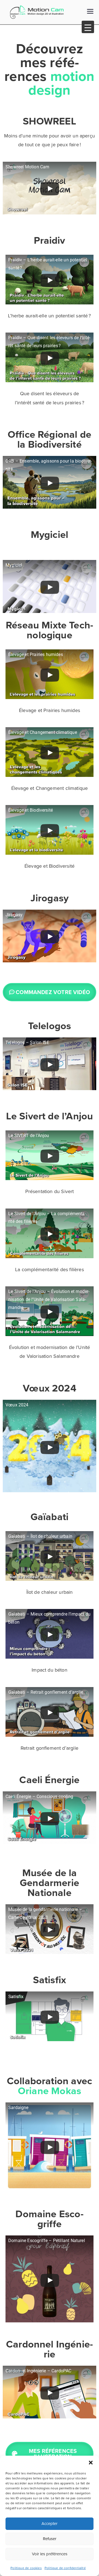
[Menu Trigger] (88, 27)
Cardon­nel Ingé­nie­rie (50, 2349)
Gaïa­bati (50, 1517)
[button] (91, 2463)
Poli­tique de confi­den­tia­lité (65, 2568)
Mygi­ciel (50, 534)
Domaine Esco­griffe (49, 2219)
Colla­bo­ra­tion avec (50, 2086)
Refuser (50, 2539)
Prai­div (49, 240)
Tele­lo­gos (50, 1026)
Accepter (50, 2523)
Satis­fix (50, 1980)
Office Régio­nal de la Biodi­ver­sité (50, 439)
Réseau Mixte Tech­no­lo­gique (50, 630)
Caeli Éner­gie (49, 1780)
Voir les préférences (50, 2554)
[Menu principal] (90, 12)
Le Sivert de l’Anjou (50, 1116)
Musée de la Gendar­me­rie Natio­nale (50, 1882)
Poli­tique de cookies (26, 2568)
